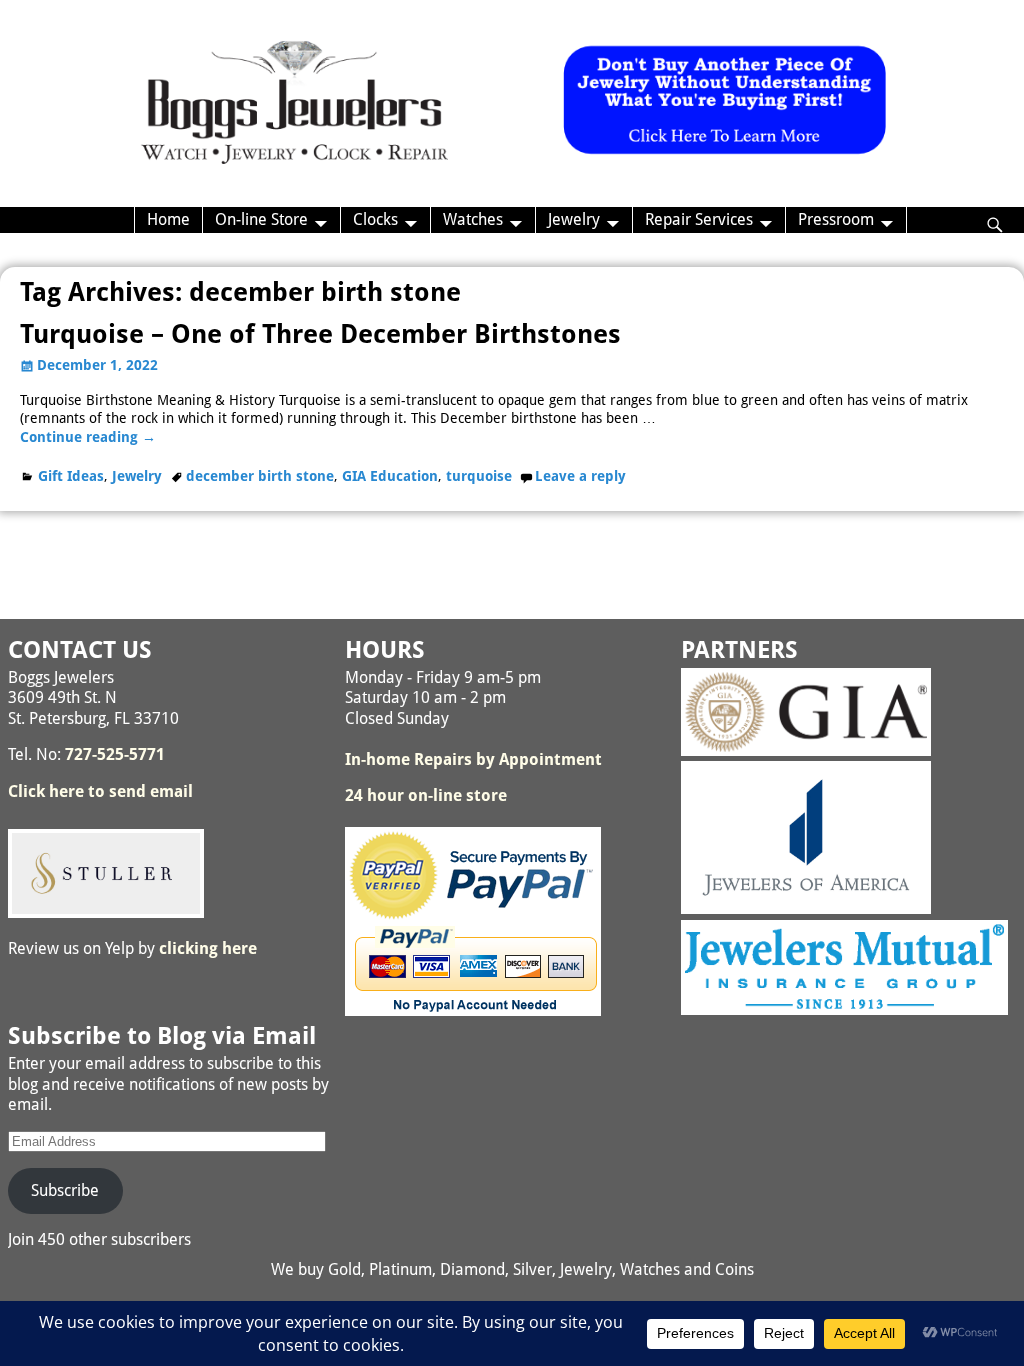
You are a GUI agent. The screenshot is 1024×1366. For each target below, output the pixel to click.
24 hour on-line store (426, 795)
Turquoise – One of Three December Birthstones (320, 334)
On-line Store (261, 219)
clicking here (208, 948)
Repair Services (699, 219)
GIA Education (390, 476)
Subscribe (65, 1190)
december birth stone (260, 476)
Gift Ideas (71, 476)
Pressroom (836, 219)
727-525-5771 (115, 754)
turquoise (479, 476)
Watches (473, 219)
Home (168, 219)
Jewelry (574, 219)
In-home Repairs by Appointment (473, 759)
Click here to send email (100, 791)
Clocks (375, 219)
